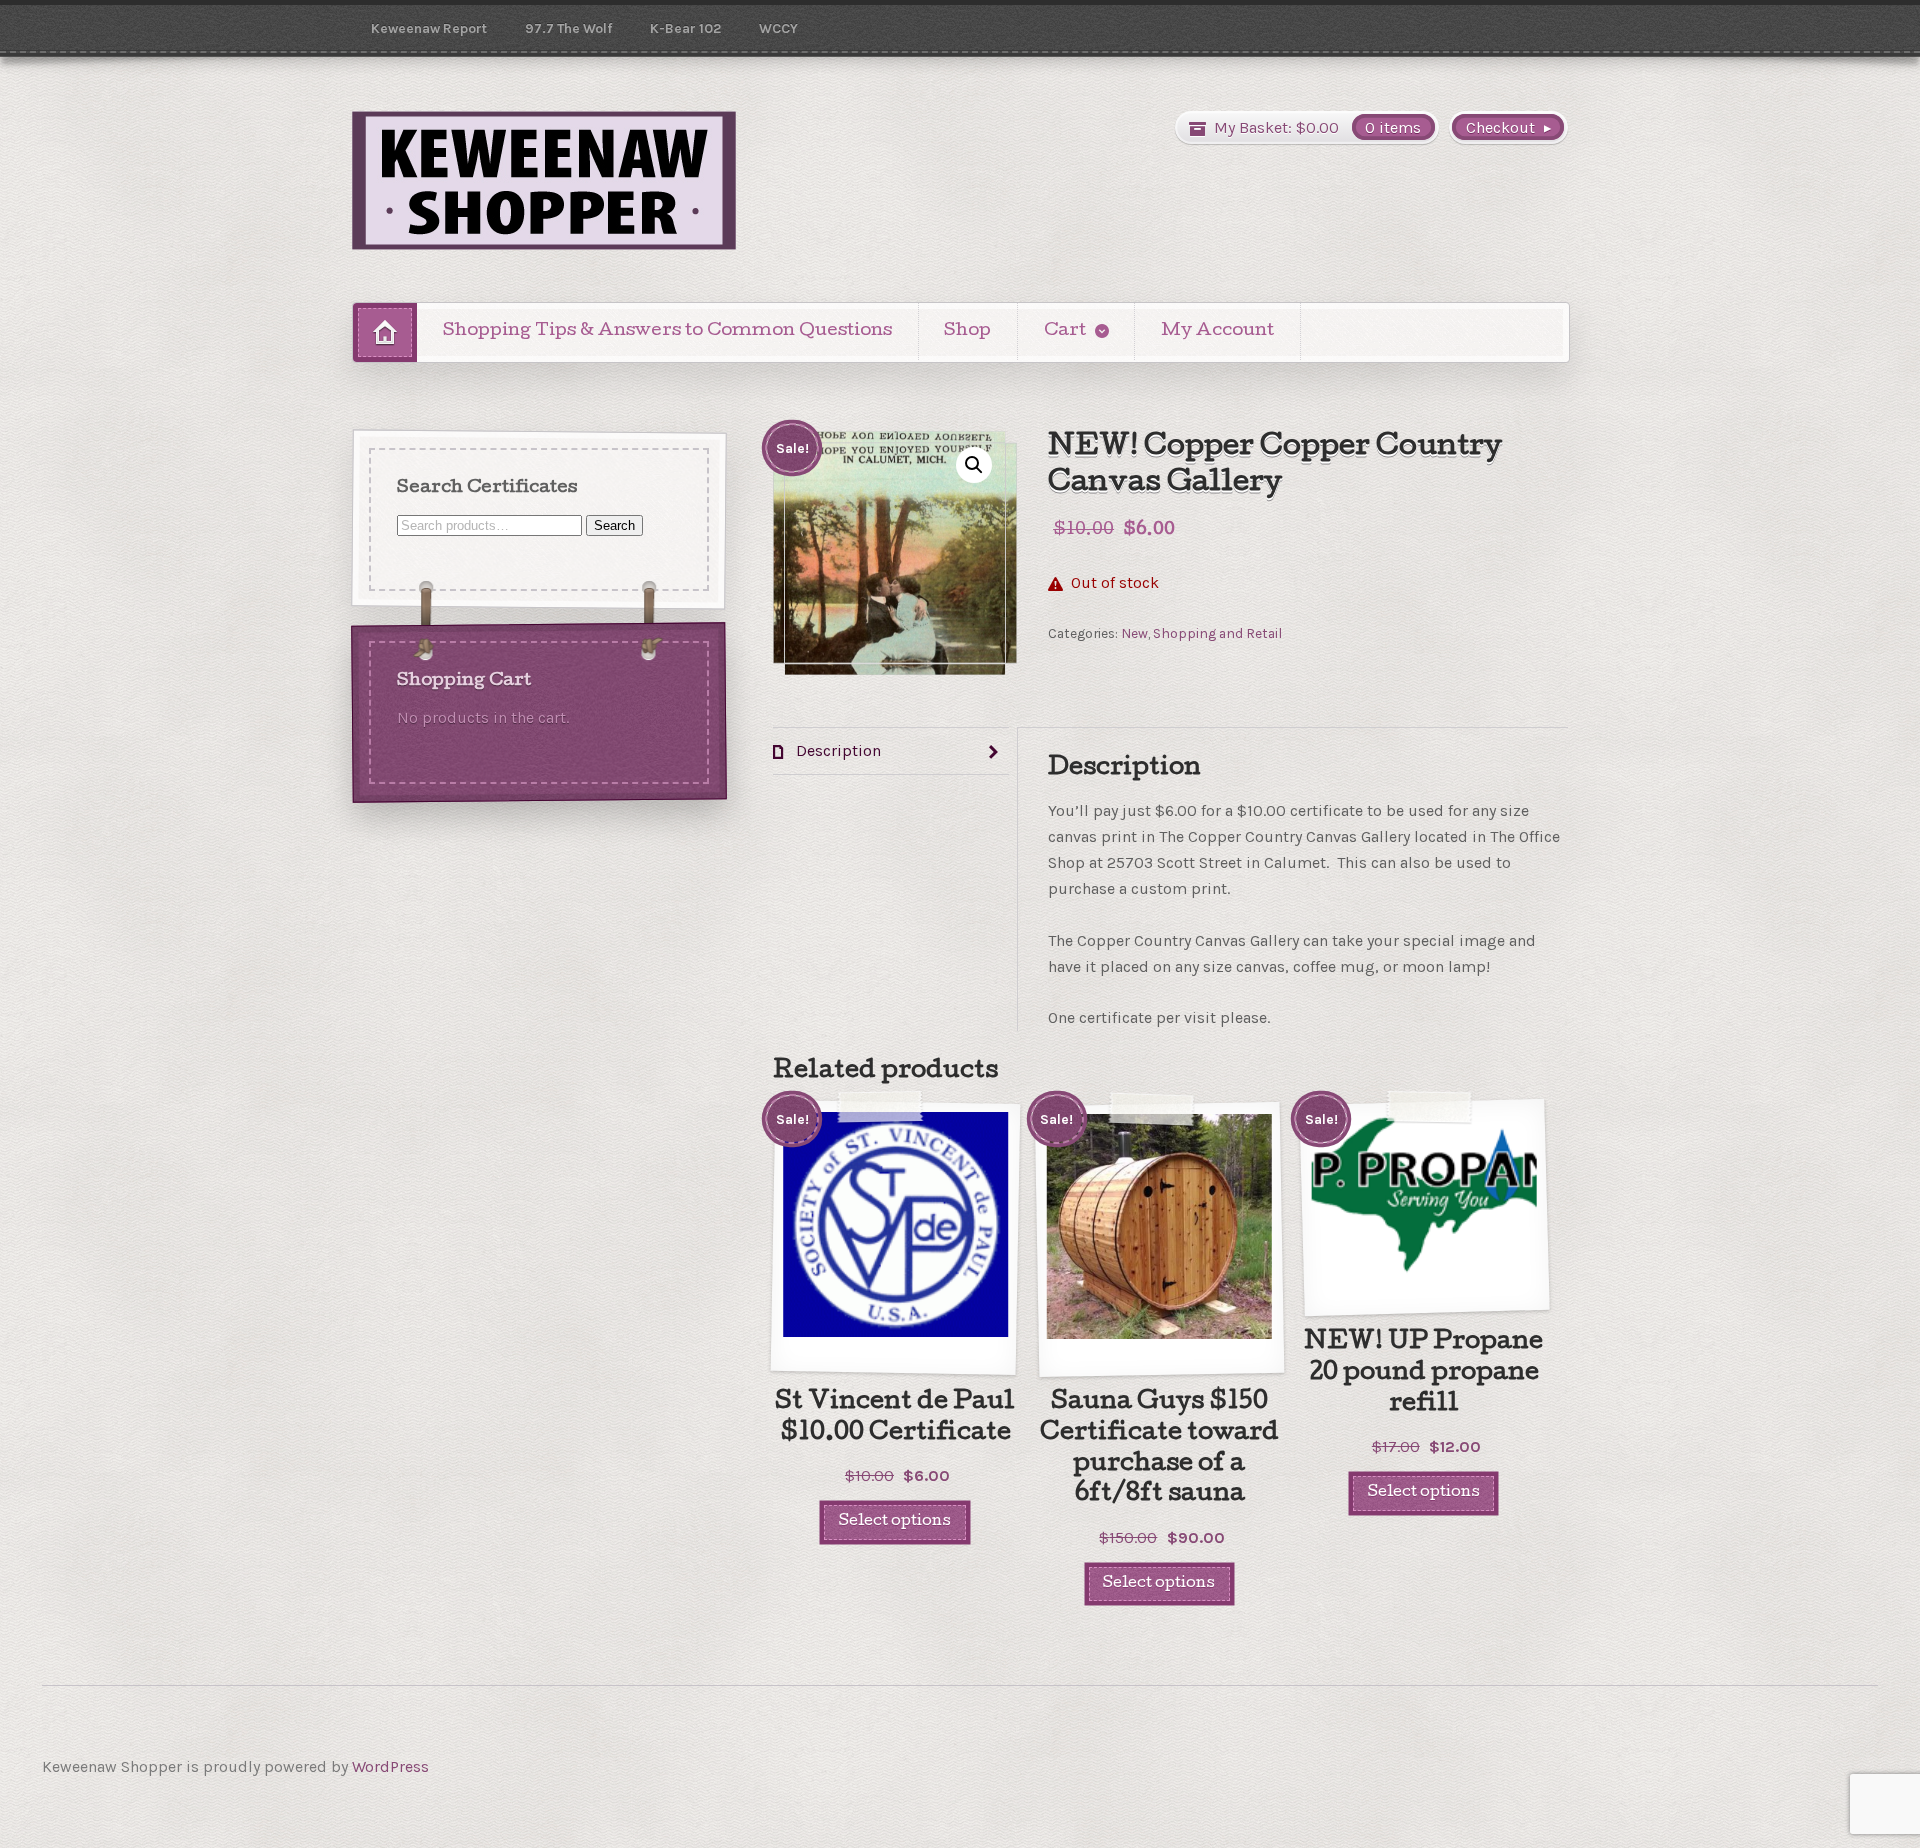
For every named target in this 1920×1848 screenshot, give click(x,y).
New (1134, 633)
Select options (895, 1521)
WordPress (390, 1766)
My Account (1217, 331)
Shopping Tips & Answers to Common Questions (667, 331)
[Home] (385, 332)
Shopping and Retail (1217, 633)
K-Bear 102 (685, 28)
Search (614, 524)
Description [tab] (836, 750)
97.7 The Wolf (568, 28)
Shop (967, 331)
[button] (974, 465)
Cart (1065, 331)
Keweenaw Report (429, 28)
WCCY (778, 28)
